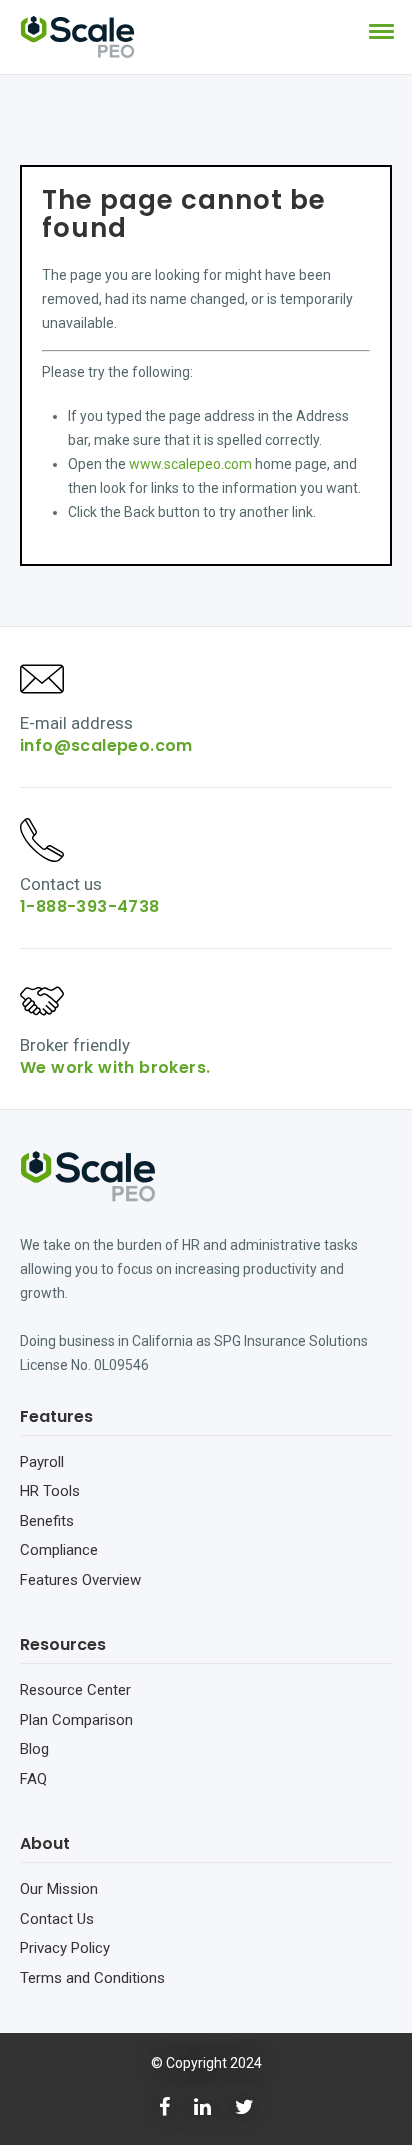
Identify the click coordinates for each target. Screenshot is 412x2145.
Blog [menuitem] (34, 1749)
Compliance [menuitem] (59, 1550)
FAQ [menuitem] (33, 1779)
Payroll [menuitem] (42, 1462)
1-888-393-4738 (90, 906)
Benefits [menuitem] (47, 1521)
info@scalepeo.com (106, 745)
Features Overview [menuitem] (80, 1580)
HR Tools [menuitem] (50, 1491)
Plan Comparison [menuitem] (76, 1720)
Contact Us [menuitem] (57, 1919)
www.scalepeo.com (190, 464)
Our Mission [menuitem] (59, 1889)
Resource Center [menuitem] (75, 1690)
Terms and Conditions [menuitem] (92, 1978)
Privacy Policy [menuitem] (65, 1948)
